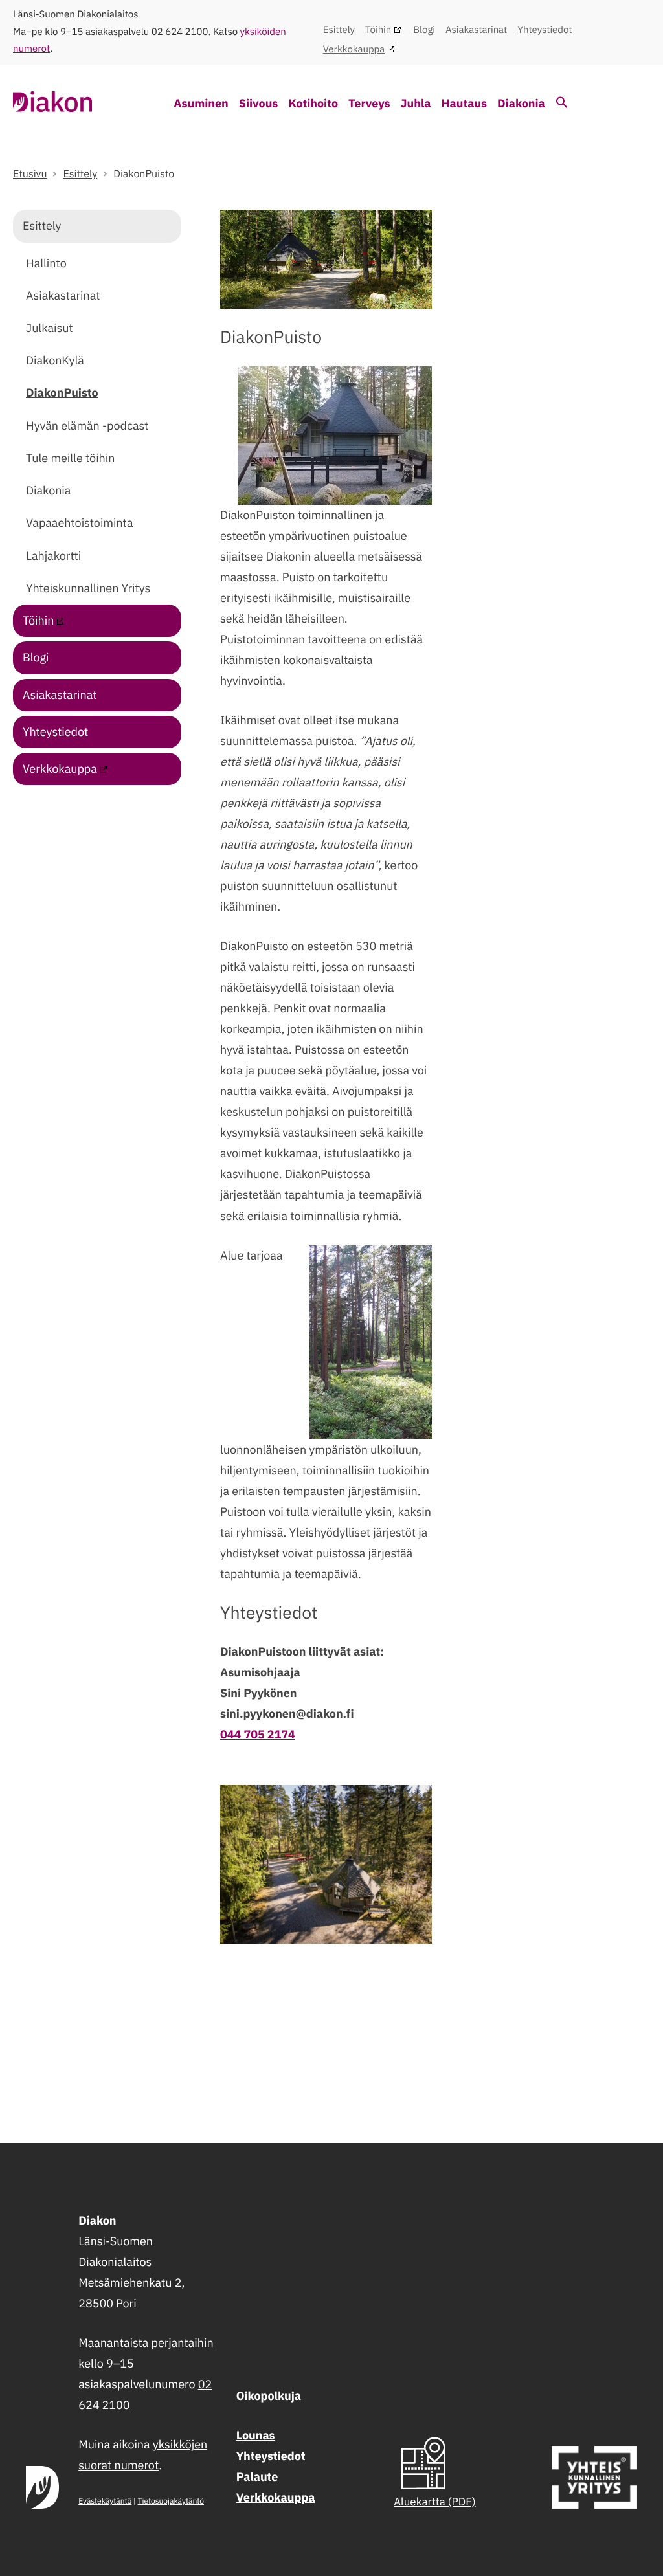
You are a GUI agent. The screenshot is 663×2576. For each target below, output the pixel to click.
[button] (562, 105)
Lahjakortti (53, 556)
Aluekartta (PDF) (435, 2502)
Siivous (259, 103)
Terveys (369, 103)
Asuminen (201, 103)
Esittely (339, 30)
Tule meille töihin (70, 458)
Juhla (416, 103)
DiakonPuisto (62, 393)
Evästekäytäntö (105, 2501)
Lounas (256, 2435)
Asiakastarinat (476, 30)
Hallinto (46, 263)
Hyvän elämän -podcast (87, 426)
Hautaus (465, 103)
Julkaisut (50, 328)
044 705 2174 (258, 1734)
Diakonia (521, 103)
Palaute (257, 2477)
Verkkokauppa (354, 50)
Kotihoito (313, 103)
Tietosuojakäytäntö (171, 2501)
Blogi (424, 30)
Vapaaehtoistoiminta (79, 523)
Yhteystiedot (545, 30)
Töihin (378, 30)
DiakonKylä (55, 360)
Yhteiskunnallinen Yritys (88, 588)
